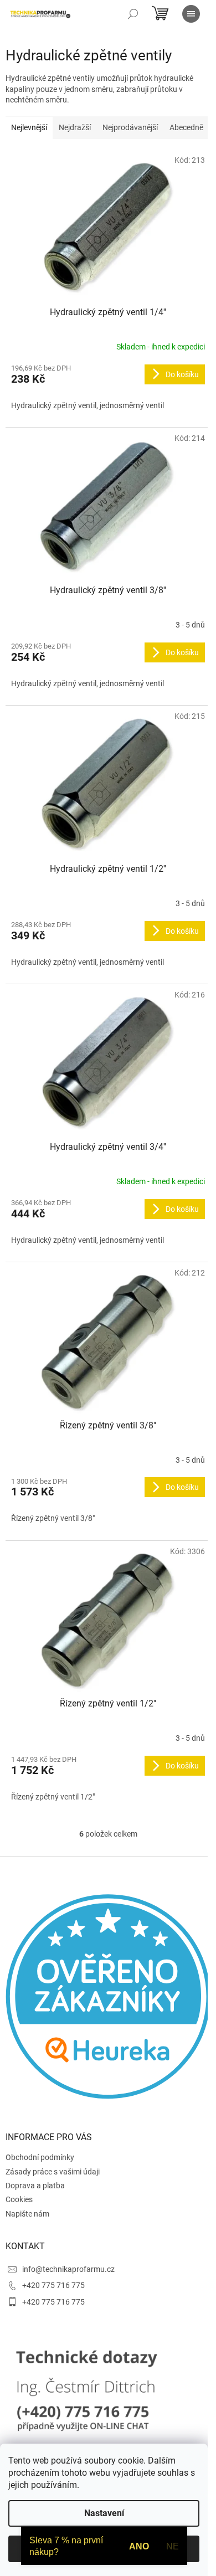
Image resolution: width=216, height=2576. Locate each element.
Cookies (19, 2199)
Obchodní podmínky (40, 2157)
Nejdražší (75, 127)
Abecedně (186, 127)
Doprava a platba (35, 2186)
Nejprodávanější (130, 127)
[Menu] (191, 14)
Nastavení (104, 2513)
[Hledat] (133, 14)
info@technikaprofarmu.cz (68, 2269)
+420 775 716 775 (53, 2285)
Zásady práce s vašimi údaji (53, 2172)
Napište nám (27, 2214)
